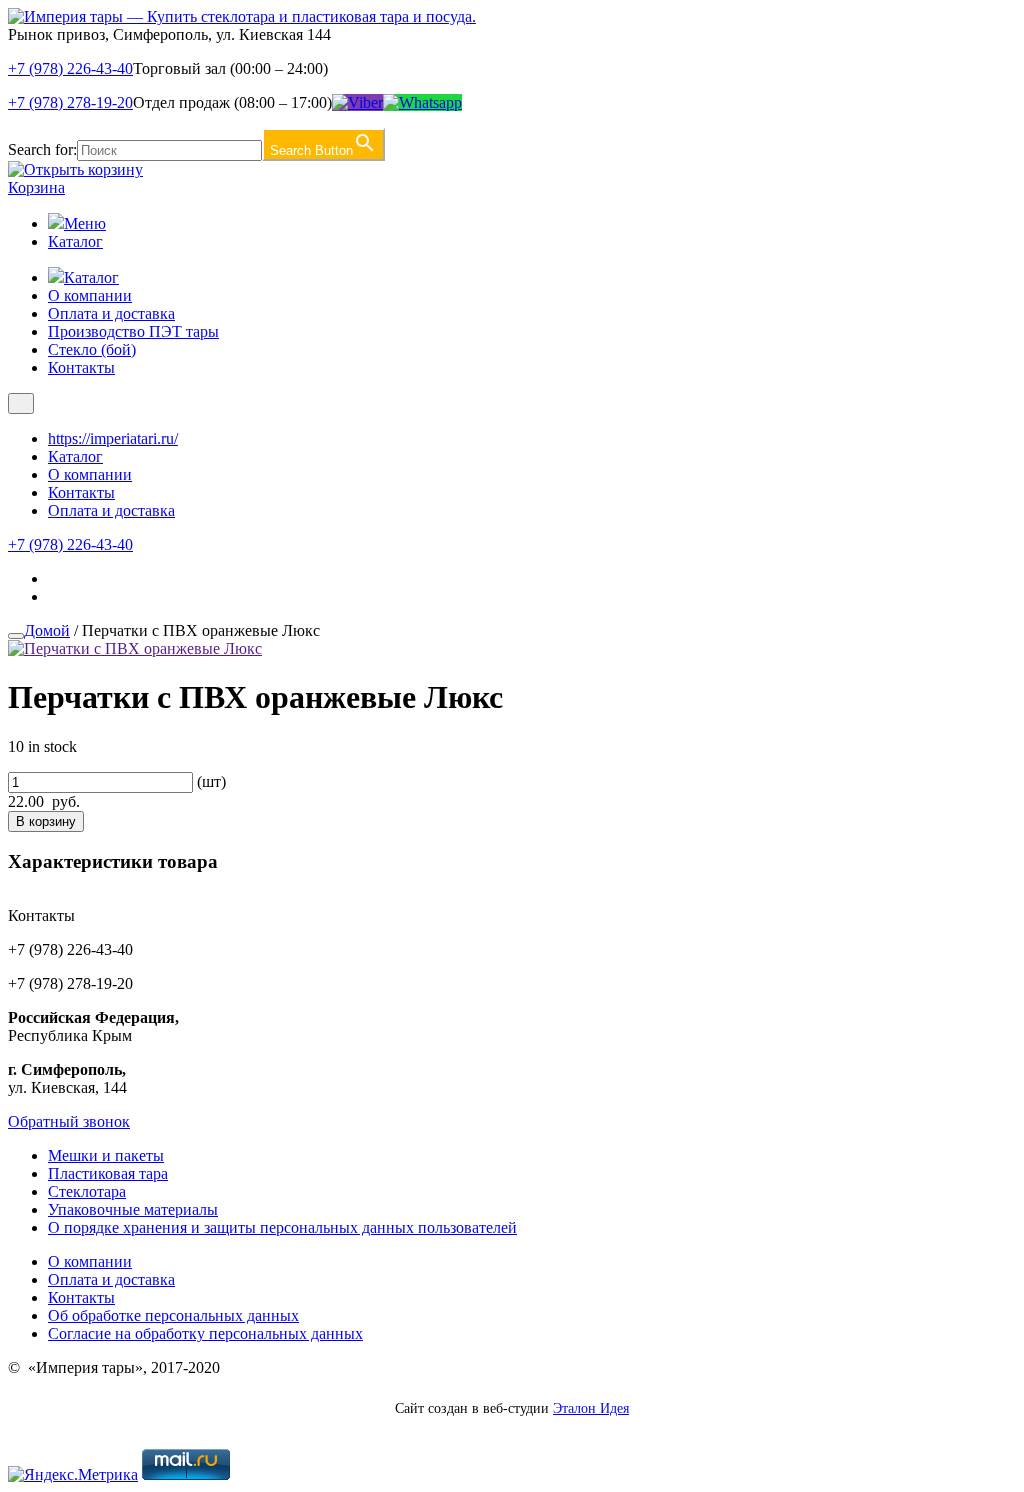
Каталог (75, 241)
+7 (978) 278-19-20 (70, 102)
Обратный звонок (69, 1121)
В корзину (46, 821)
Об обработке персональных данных (173, 1315)
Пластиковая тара (108, 1173)
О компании (90, 295)
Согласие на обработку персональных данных (205, 1333)
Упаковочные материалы (133, 1209)
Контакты (81, 367)
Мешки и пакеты (106, 1155)
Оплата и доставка (111, 313)
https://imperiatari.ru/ (113, 438)
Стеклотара (87, 1191)
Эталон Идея (591, 1408)
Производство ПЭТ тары (133, 331)
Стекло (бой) (92, 349)
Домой (47, 630)
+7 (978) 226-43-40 (70, 68)
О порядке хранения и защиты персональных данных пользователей (282, 1227)
